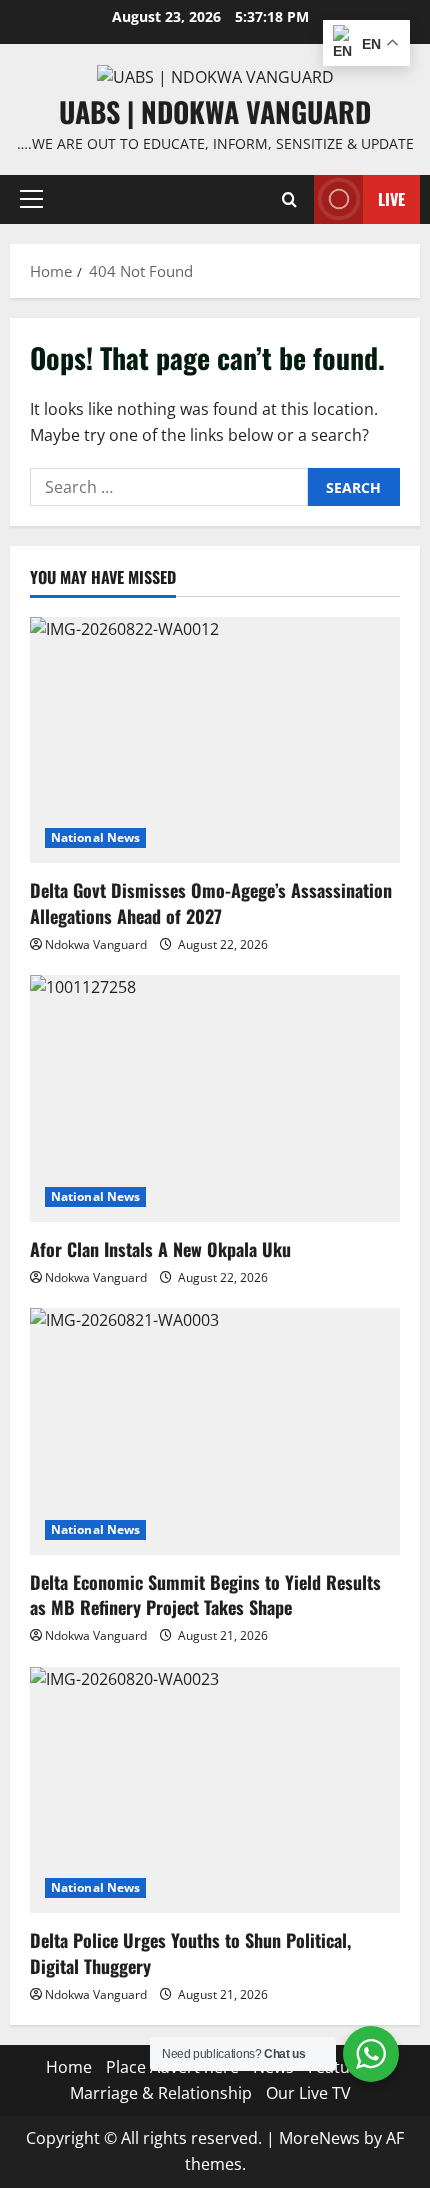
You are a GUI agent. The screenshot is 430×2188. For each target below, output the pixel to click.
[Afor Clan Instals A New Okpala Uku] (215, 1098)
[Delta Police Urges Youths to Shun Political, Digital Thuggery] (215, 1790)
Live (391, 199)
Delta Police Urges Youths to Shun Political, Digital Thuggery (190, 1952)
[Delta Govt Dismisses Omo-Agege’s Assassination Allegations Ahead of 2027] (215, 740)
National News (95, 837)
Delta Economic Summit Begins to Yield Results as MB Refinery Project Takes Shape (205, 1594)
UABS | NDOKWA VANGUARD (215, 111)
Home (69, 2067)
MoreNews (319, 2138)
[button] (31, 199)
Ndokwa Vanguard (96, 944)
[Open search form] (289, 199)
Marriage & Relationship (161, 2093)
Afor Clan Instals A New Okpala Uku (160, 1249)
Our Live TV (308, 2093)
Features (341, 2067)
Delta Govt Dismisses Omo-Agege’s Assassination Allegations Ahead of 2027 (211, 902)
